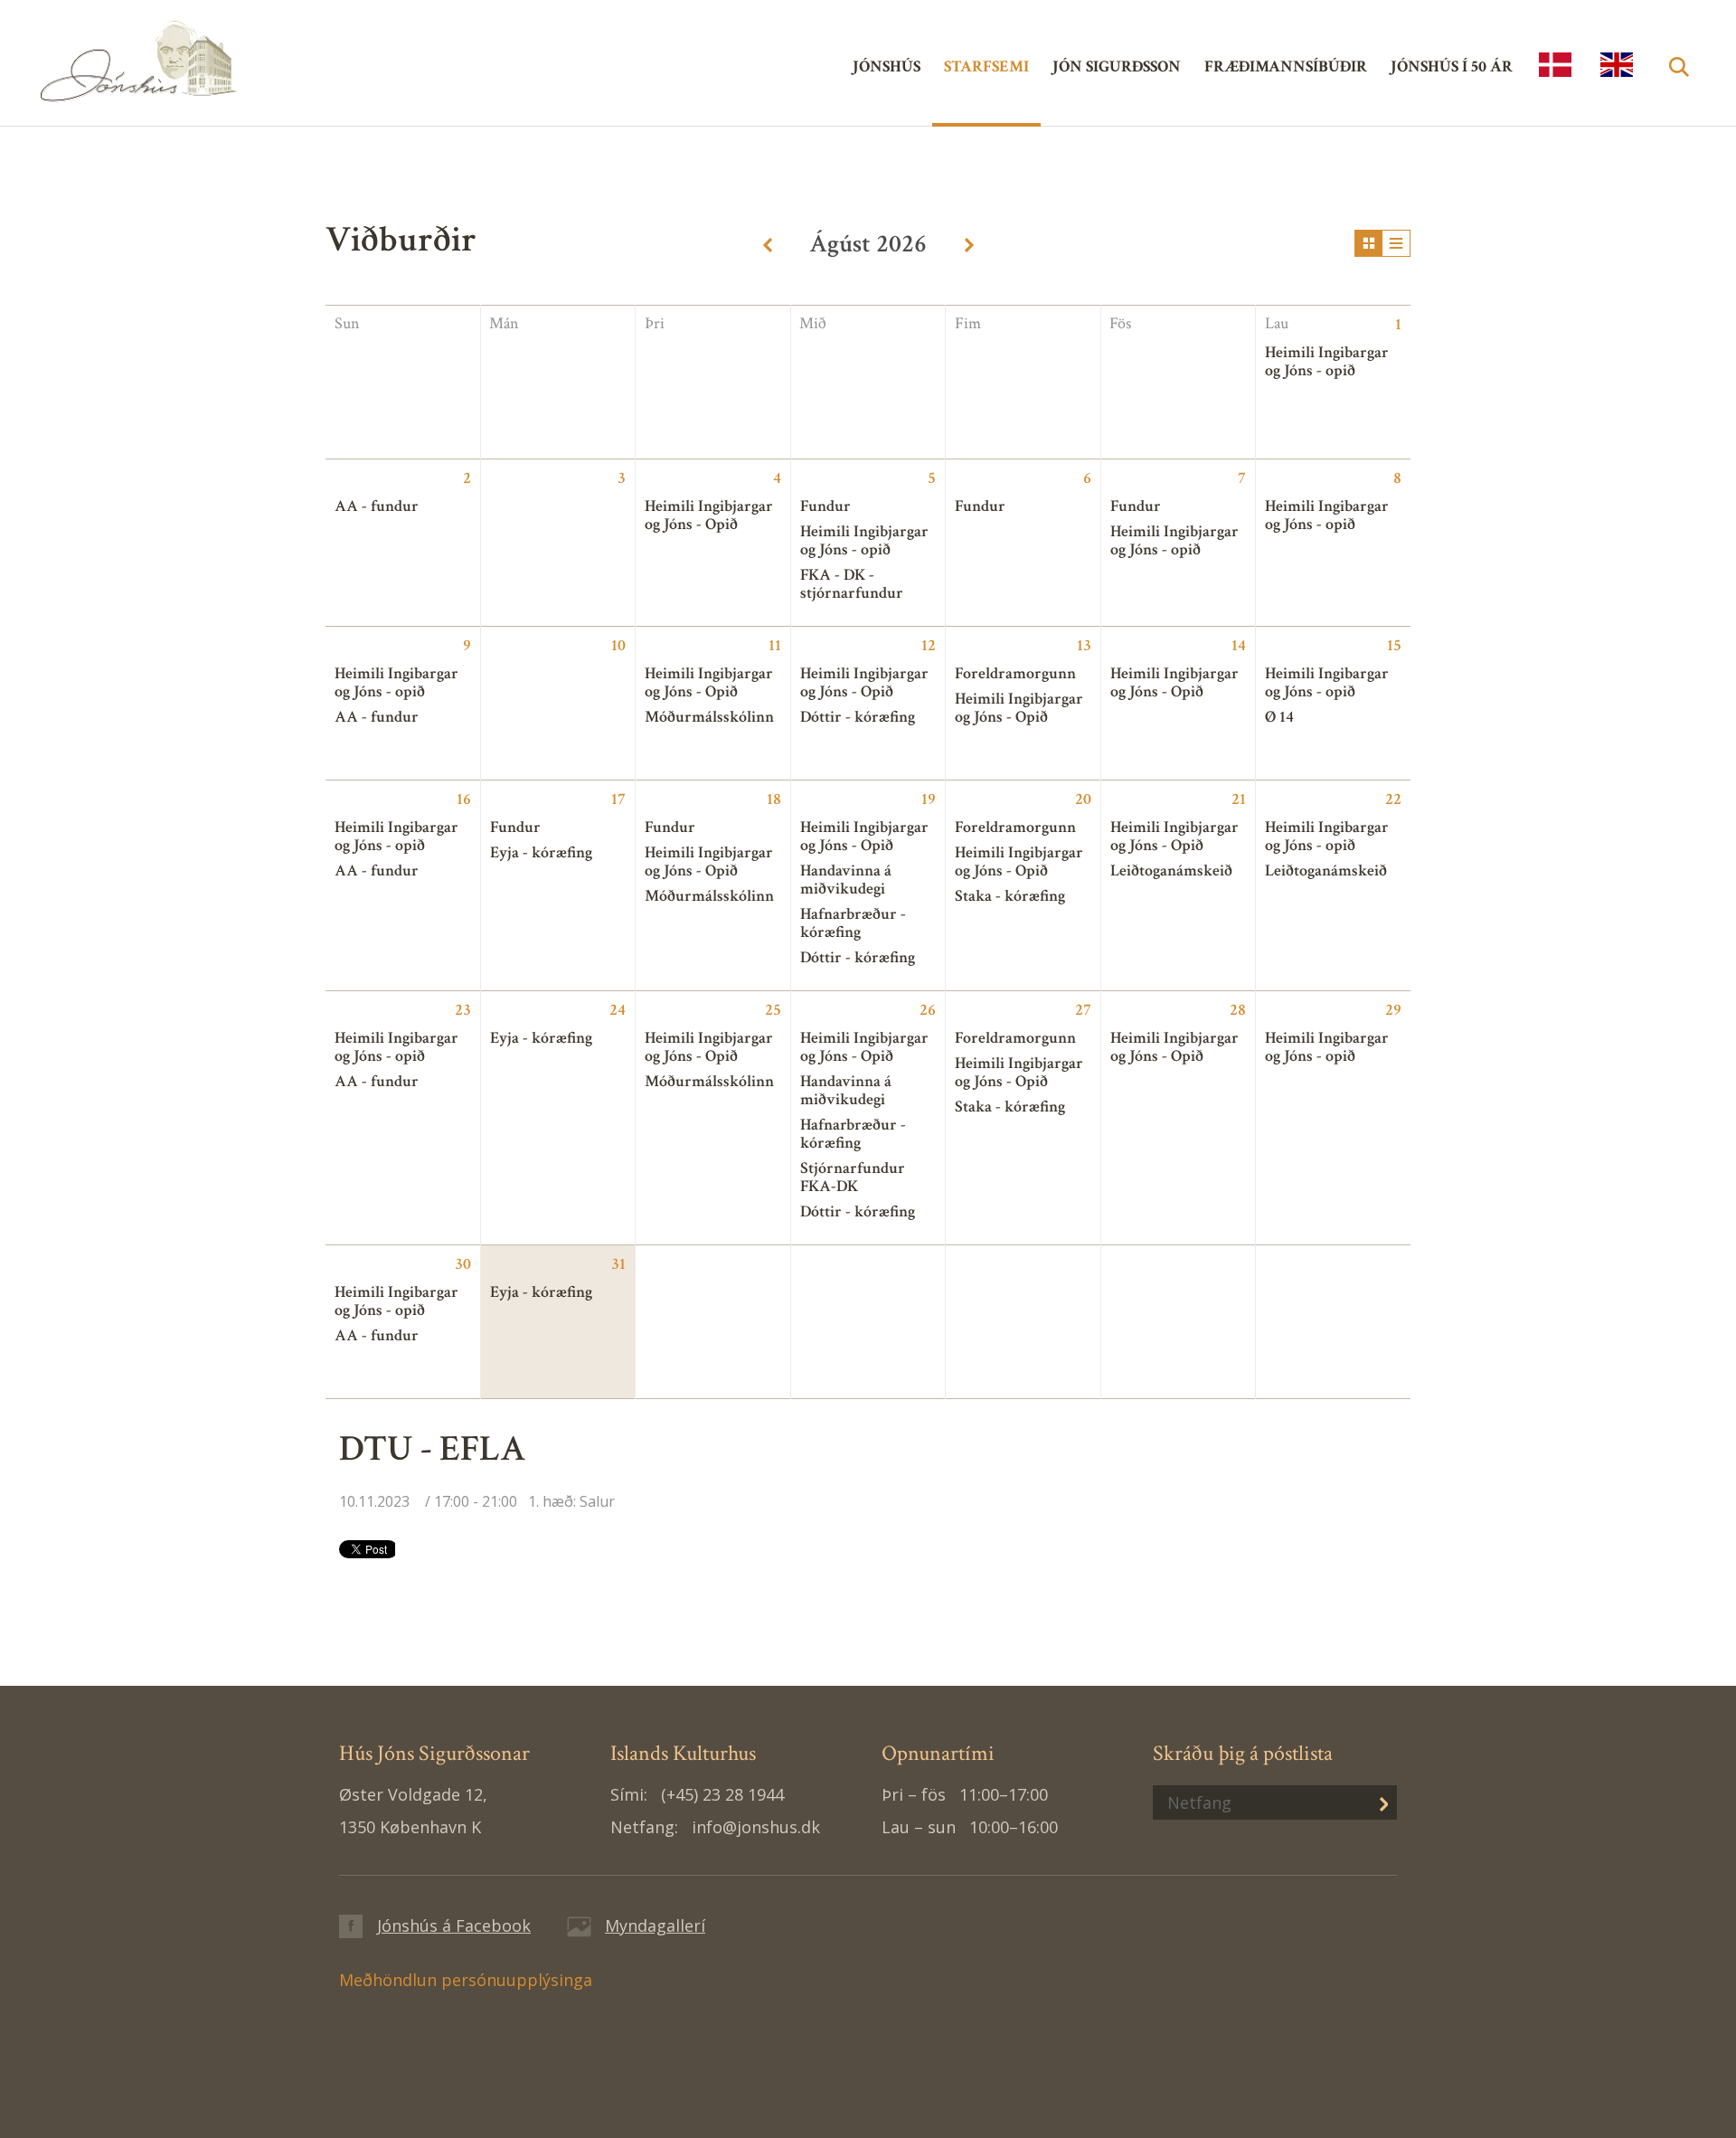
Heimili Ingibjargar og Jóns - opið (864, 540)
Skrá (1370, 1802)
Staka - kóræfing (1010, 896)
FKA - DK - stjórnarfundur (852, 584)
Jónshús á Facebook (454, 1925)
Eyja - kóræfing (541, 852)
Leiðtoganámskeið (1171, 870)
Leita (1678, 88)
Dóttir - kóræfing (858, 717)
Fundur (826, 506)
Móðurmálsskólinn (709, 717)
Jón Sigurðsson (1117, 66)
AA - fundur (377, 506)
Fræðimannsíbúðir (1286, 66)
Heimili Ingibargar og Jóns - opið (1327, 361)
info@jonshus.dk (756, 1827)
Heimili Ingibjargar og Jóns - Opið (709, 515)
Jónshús (222, 60)
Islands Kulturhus (1555, 65)
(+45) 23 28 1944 (722, 1794)
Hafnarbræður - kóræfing (853, 923)
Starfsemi (986, 66)
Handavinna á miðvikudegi (846, 880)
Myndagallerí (655, 1925)
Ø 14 (1279, 717)
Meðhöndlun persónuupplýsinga (466, 1980)
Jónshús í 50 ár (1452, 66)
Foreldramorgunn (1015, 673)
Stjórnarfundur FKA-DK (853, 1177)
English (1617, 65)
